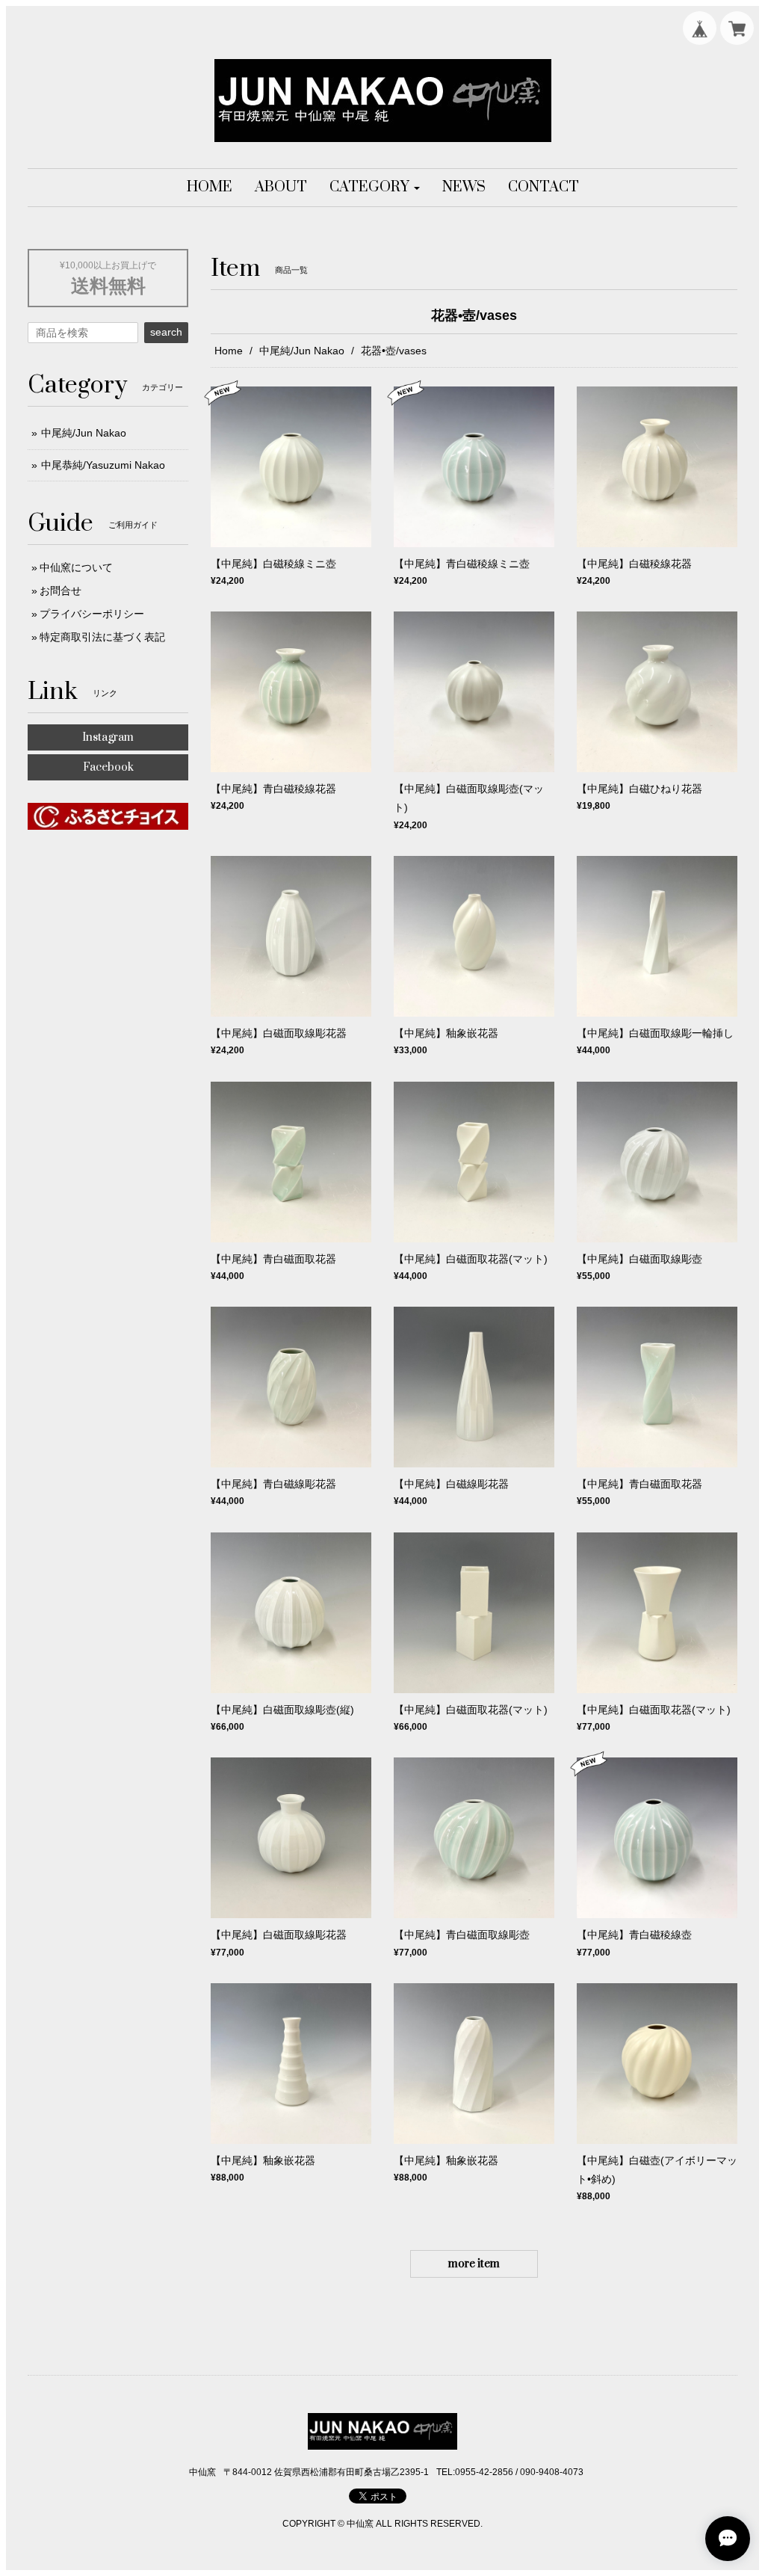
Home (229, 351)
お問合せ (61, 591)
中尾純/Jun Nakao (302, 351)
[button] (375, 188)
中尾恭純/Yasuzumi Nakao (103, 465)
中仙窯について (76, 567)
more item (474, 2264)
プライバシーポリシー (92, 614)
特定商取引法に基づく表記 (102, 637)
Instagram (108, 737)
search (166, 332)
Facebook (108, 767)
